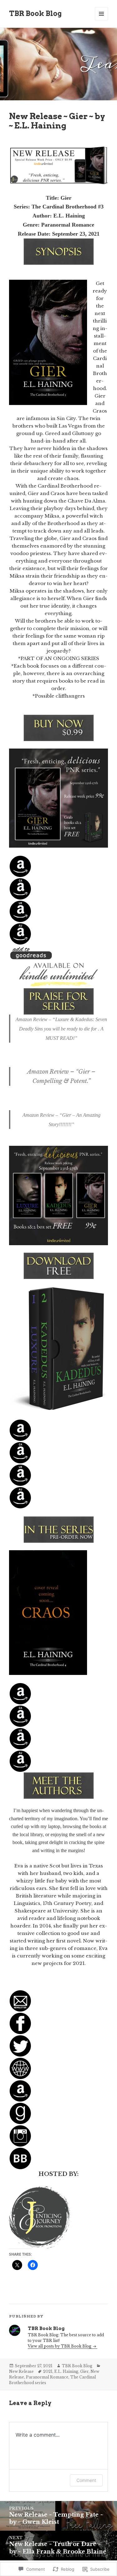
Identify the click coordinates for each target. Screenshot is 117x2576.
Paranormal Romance (47, 2377)
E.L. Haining (66, 2371)
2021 (48, 2371)
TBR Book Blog (35, 13)
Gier (84, 2371)
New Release (21, 2371)
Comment (86, 2480)
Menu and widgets (102, 20)
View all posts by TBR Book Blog (60, 2346)
